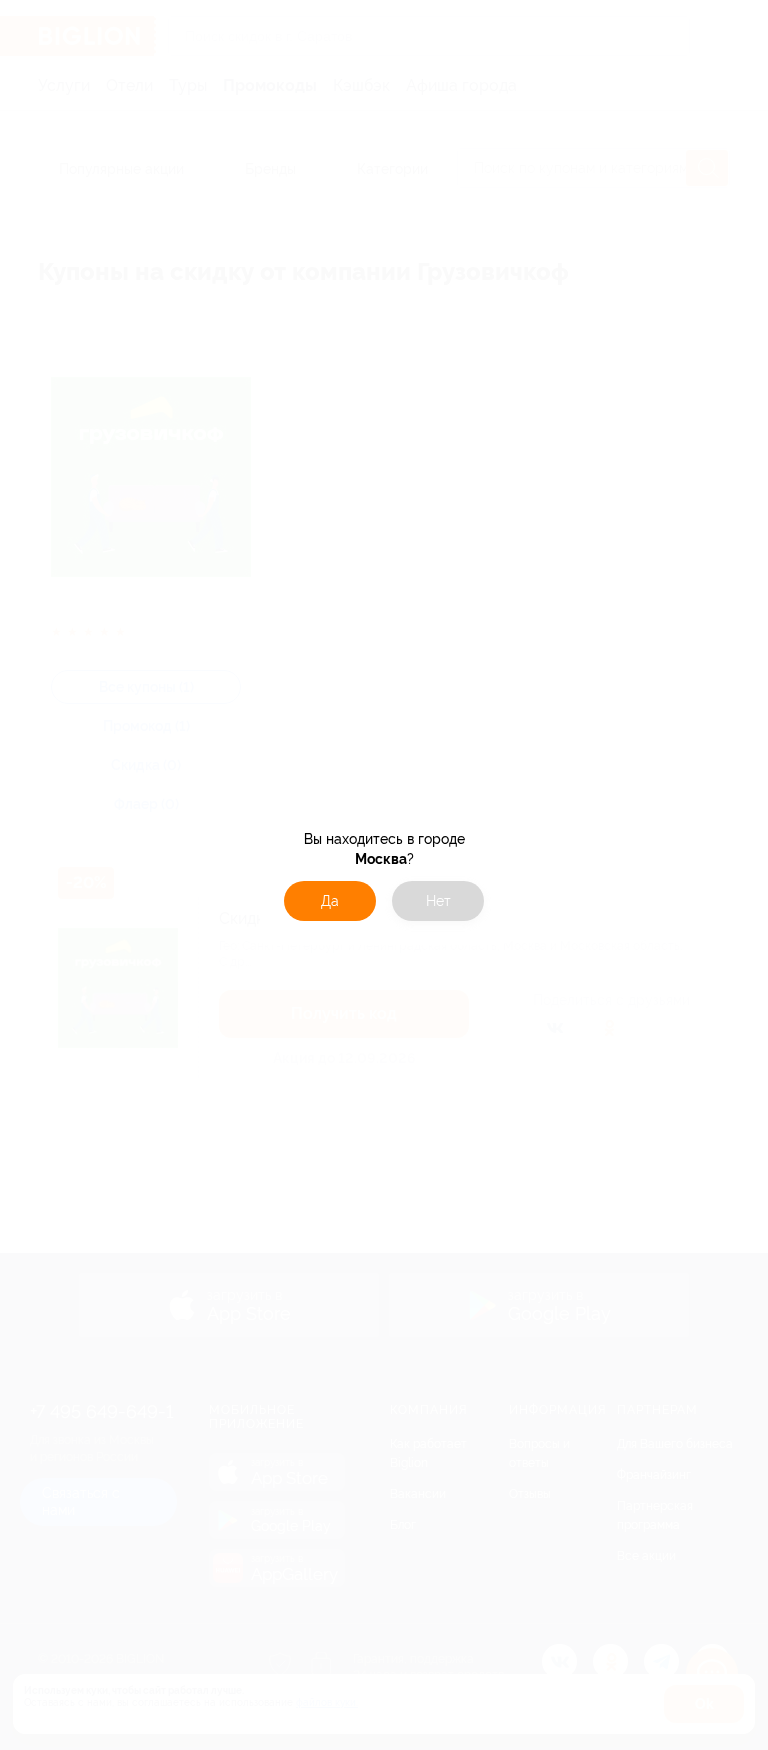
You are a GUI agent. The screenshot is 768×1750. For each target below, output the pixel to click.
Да (330, 901)
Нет (438, 901)
